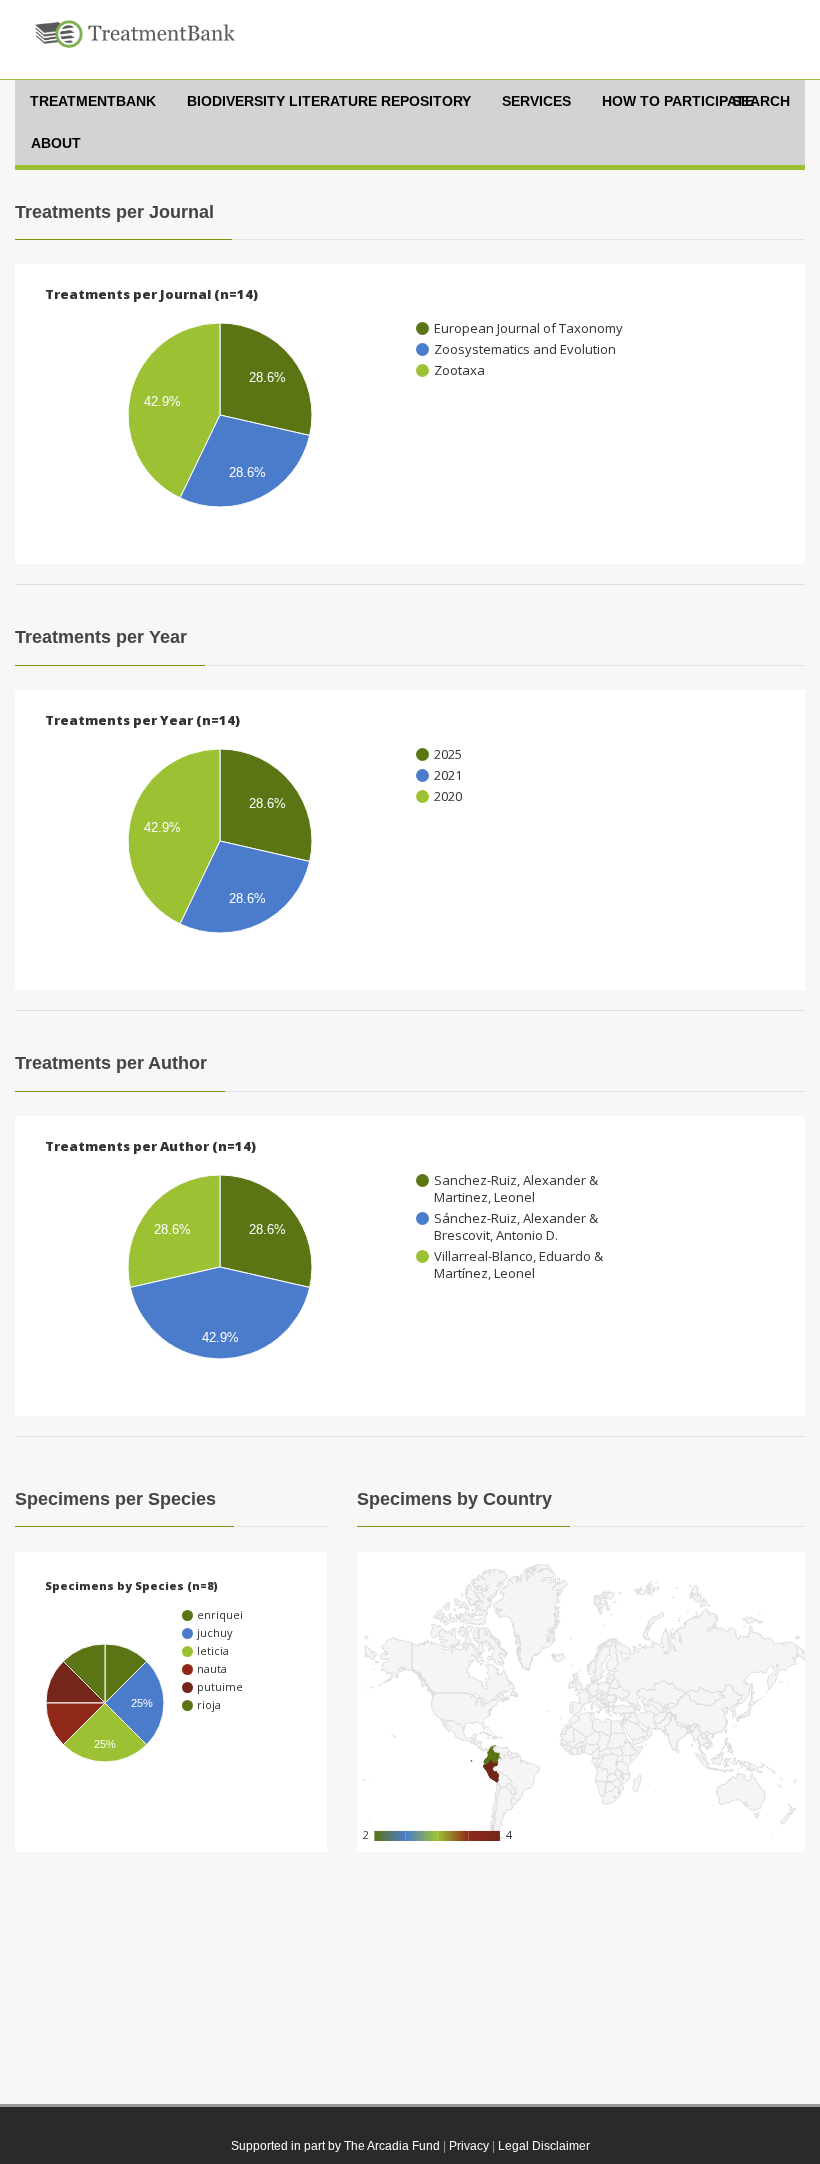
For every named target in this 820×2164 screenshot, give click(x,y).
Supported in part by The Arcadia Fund (335, 2146)
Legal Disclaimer (544, 2146)
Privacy (469, 2146)
